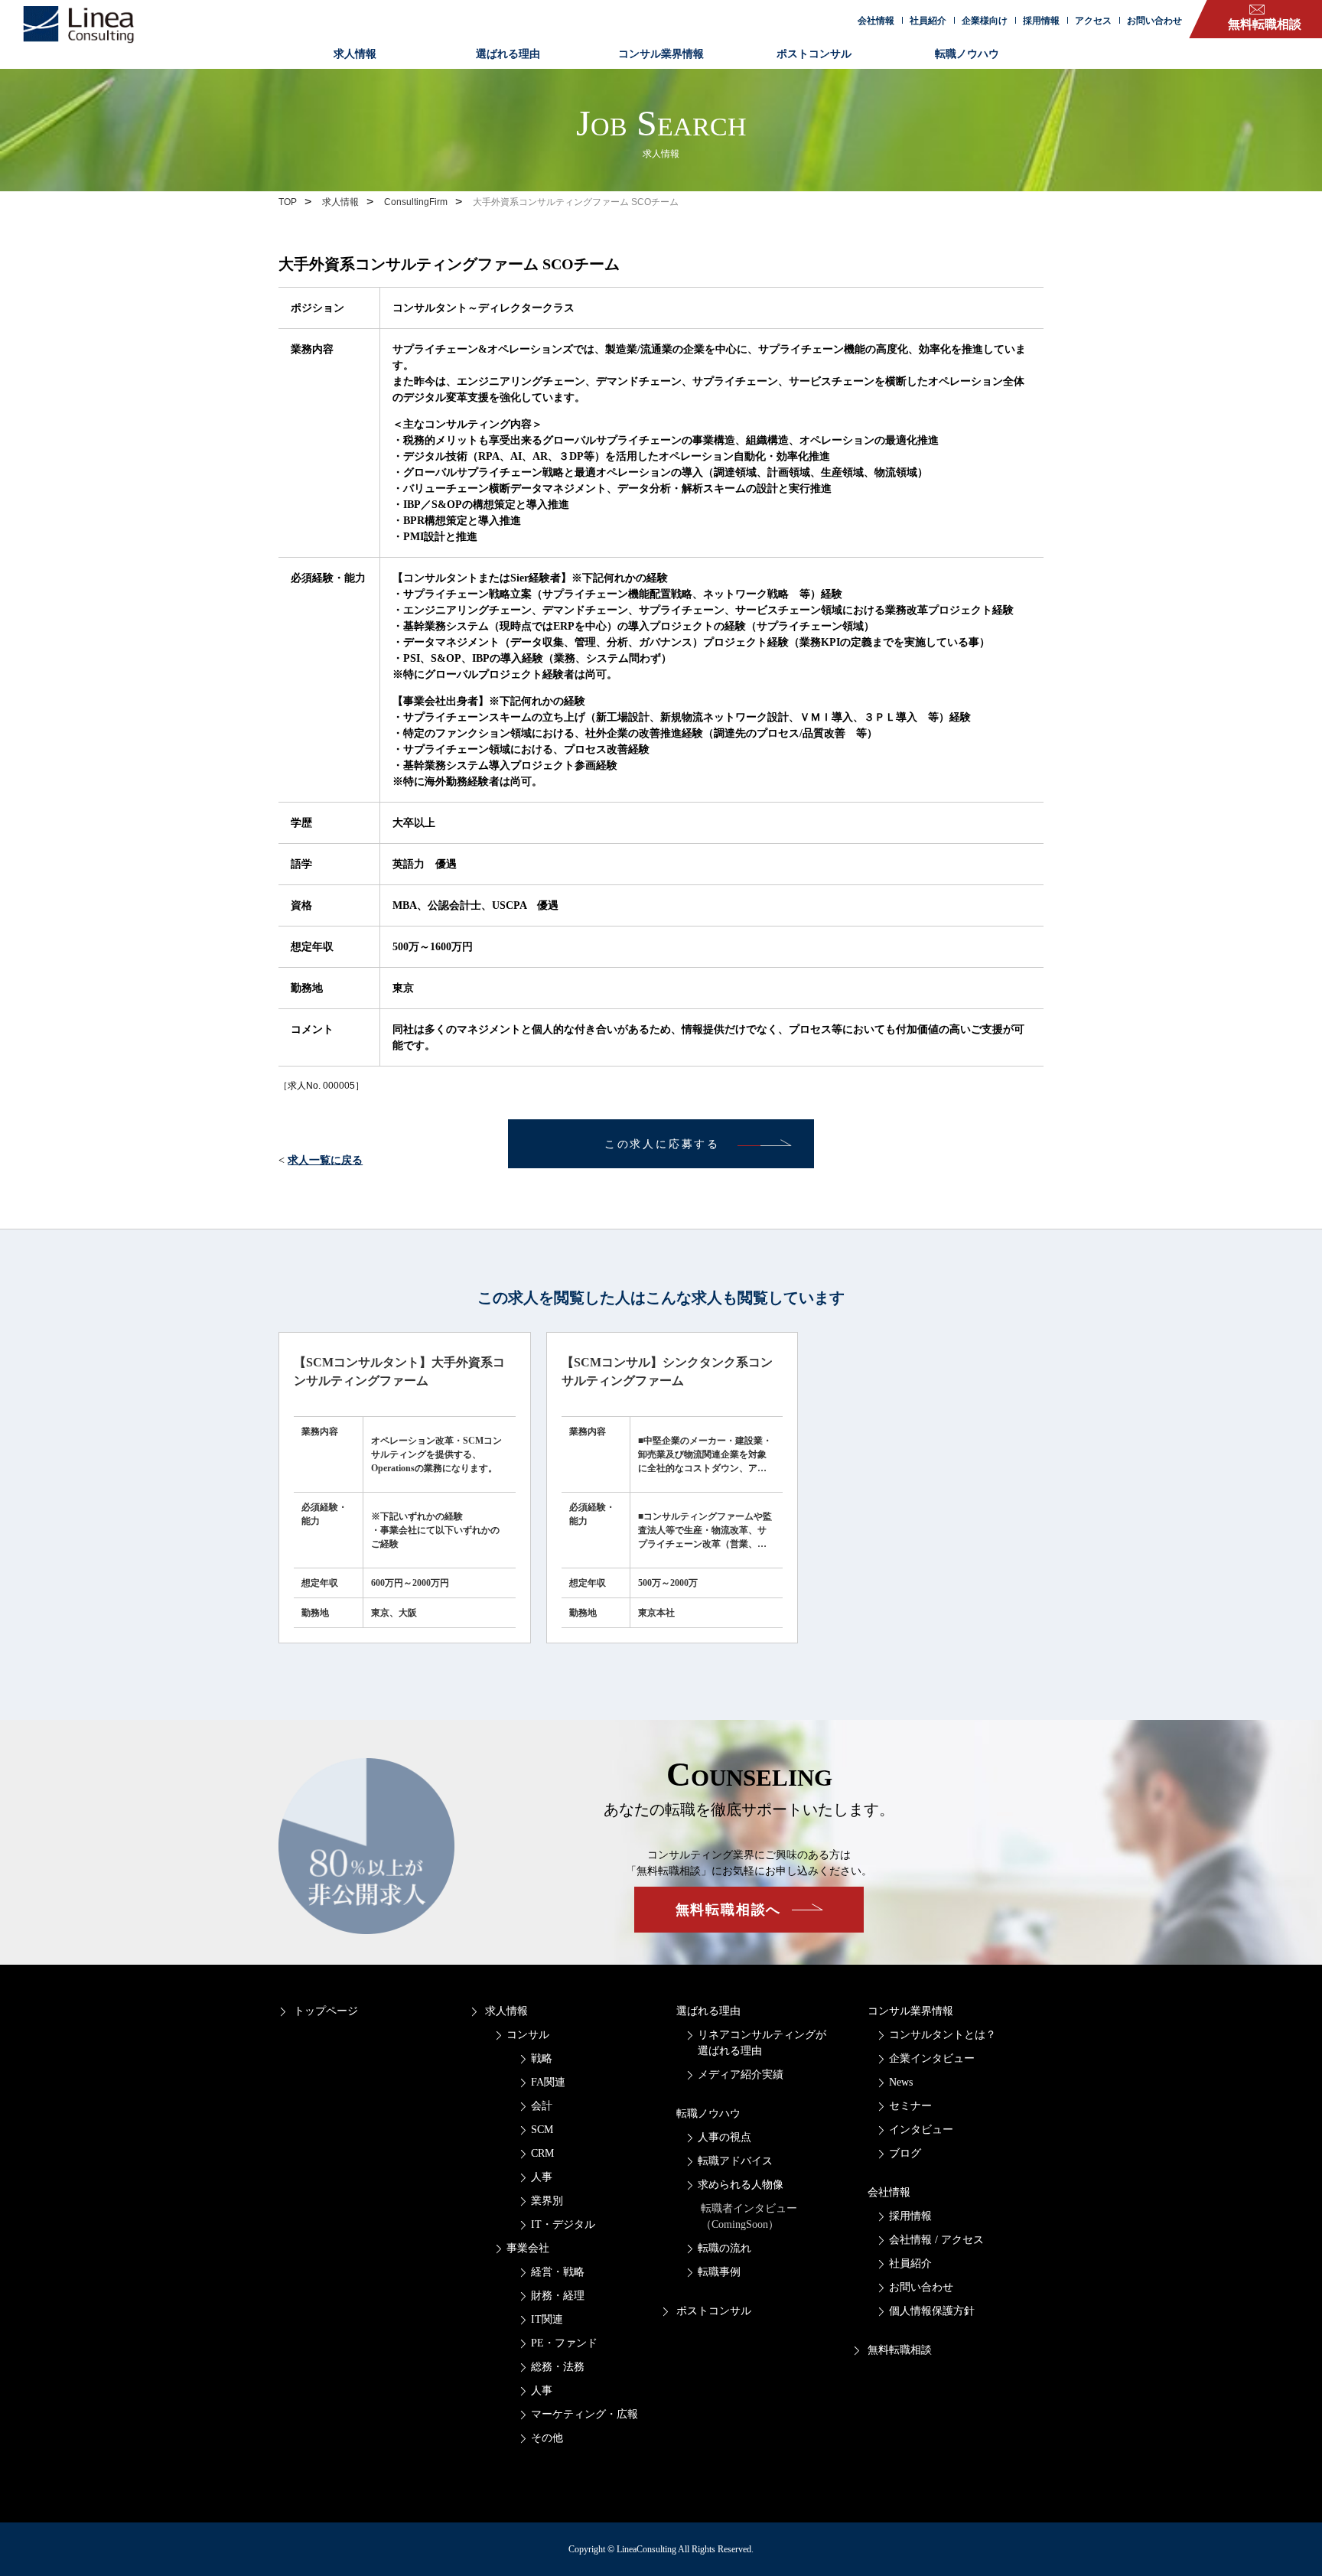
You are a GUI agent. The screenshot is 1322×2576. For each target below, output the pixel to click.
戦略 (542, 2058)
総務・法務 (558, 2367)
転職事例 (719, 2272)
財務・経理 (558, 2296)
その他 (547, 2438)
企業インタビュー (932, 2058)
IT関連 (547, 2319)
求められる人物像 (741, 2185)
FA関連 (548, 2082)
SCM (542, 2130)
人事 (542, 2177)
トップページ (326, 2011)
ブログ (905, 2153)
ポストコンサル (814, 54)
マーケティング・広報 (584, 2414)
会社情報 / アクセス (936, 2240)
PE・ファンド (564, 2343)
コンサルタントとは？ (943, 2035)
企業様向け (985, 21)
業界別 (547, 2201)
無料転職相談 (900, 2350)
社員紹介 (928, 21)
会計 (542, 2106)
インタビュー (921, 2130)
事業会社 (528, 2248)
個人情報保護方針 (932, 2311)
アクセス (1093, 21)
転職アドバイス (735, 2161)
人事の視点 (724, 2137)
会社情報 (876, 21)
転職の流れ (724, 2248)
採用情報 (1041, 21)
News (901, 2082)
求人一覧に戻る (325, 1160)
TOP (288, 202)
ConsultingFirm (416, 202)
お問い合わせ (1154, 21)
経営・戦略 (558, 2272)
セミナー (910, 2106)
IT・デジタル (563, 2224)
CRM (542, 2153)
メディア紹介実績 (741, 2074)
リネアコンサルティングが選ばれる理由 (762, 2043)
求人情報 (355, 54)
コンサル (528, 2035)
